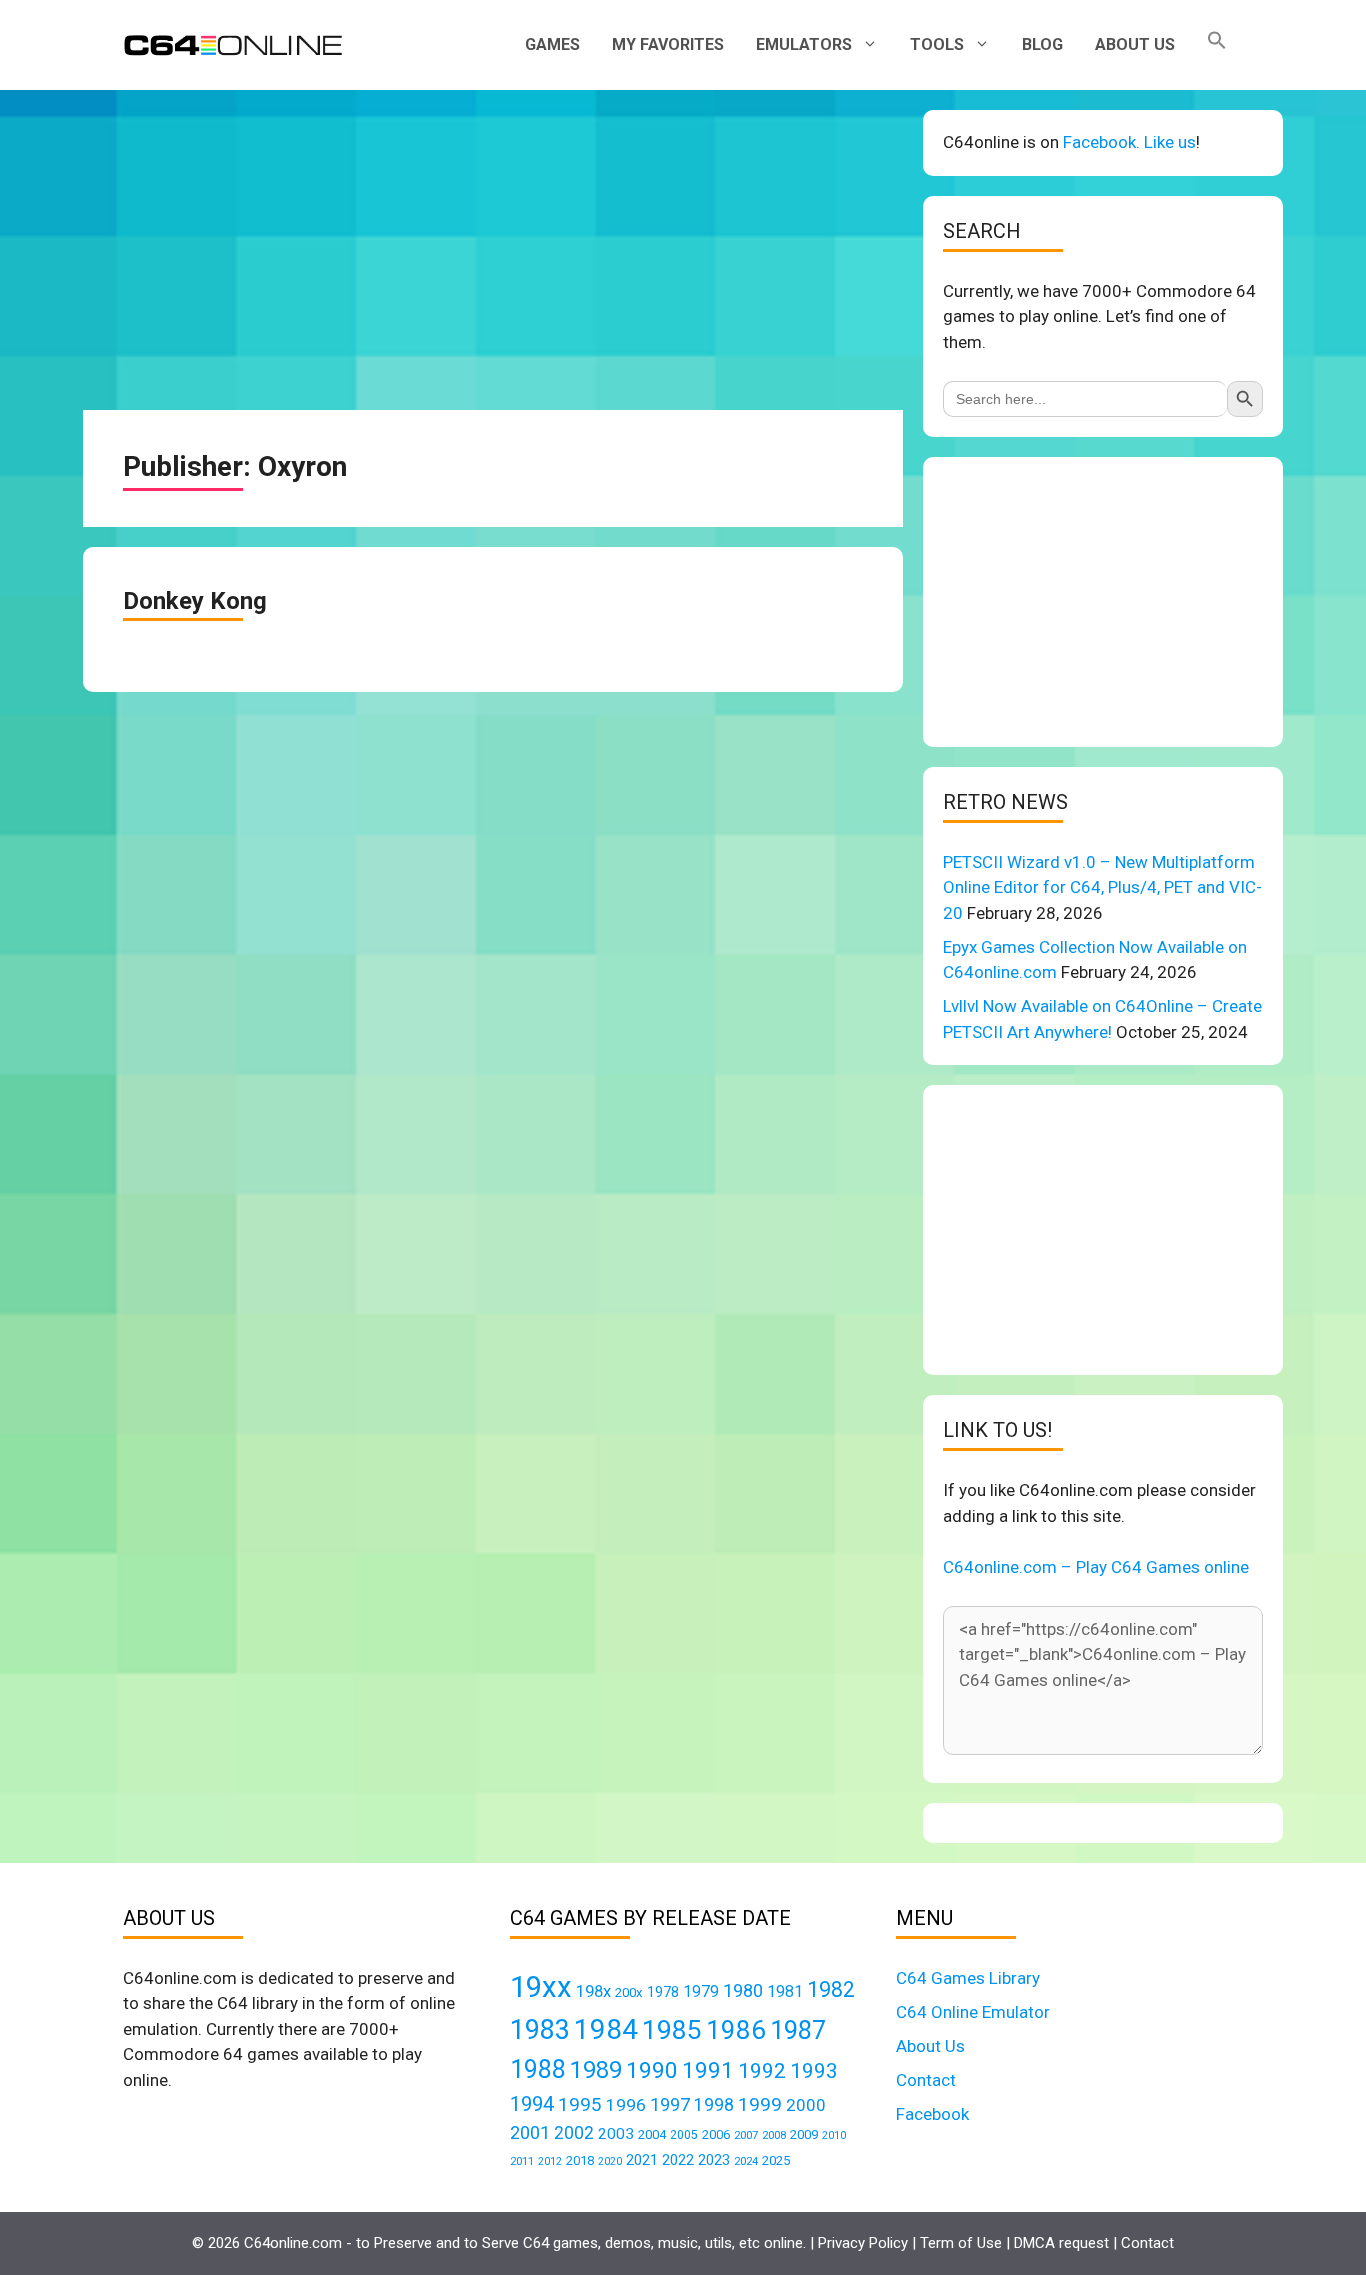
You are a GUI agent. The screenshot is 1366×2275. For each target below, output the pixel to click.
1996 (626, 2105)
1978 (663, 1992)
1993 (814, 2071)
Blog (1042, 44)
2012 (550, 2161)
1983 (540, 2030)
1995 (580, 2104)
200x (629, 1992)
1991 (708, 2070)
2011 (522, 2161)
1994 (532, 2104)
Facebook (932, 2114)
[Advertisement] (493, 250)
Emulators (804, 44)
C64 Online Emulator (973, 2012)
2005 (684, 2135)
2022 (678, 2160)
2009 (804, 2134)
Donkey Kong (195, 601)
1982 (831, 1989)
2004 (652, 2134)
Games (552, 44)
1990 (652, 2070)
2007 (746, 2135)
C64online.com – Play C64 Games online (1096, 1567)
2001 (530, 2132)
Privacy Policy (863, 2243)
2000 (806, 2105)
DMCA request (1061, 2243)
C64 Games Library (968, 1978)
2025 (776, 2160)
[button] (1217, 45)
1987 (798, 2030)
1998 (714, 2105)
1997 (670, 2104)
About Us (1135, 44)
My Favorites (668, 44)
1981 (785, 1991)
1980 (743, 1990)
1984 (606, 2029)
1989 (596, 2070)
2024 (746, 2161)
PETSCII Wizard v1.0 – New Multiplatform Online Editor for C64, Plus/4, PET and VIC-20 (1102, 887)
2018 (580, 2160)
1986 (736, 2030)
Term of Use (961, 2243)
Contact (926, 2080)
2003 (616, 2134)
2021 (642, 2160)
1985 (672, 2029)
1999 (760, 2104)
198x (593, 1991)
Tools (937, 44)
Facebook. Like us (1129, 142)
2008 (774, 2135)
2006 (716, 2134)
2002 (574, 2133)
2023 (714, 2160)
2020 (610, 2161)
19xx (541, 1987)
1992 (762, 2070)
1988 (538, 2069)
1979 (701, 1991)
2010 (834, 2135)
